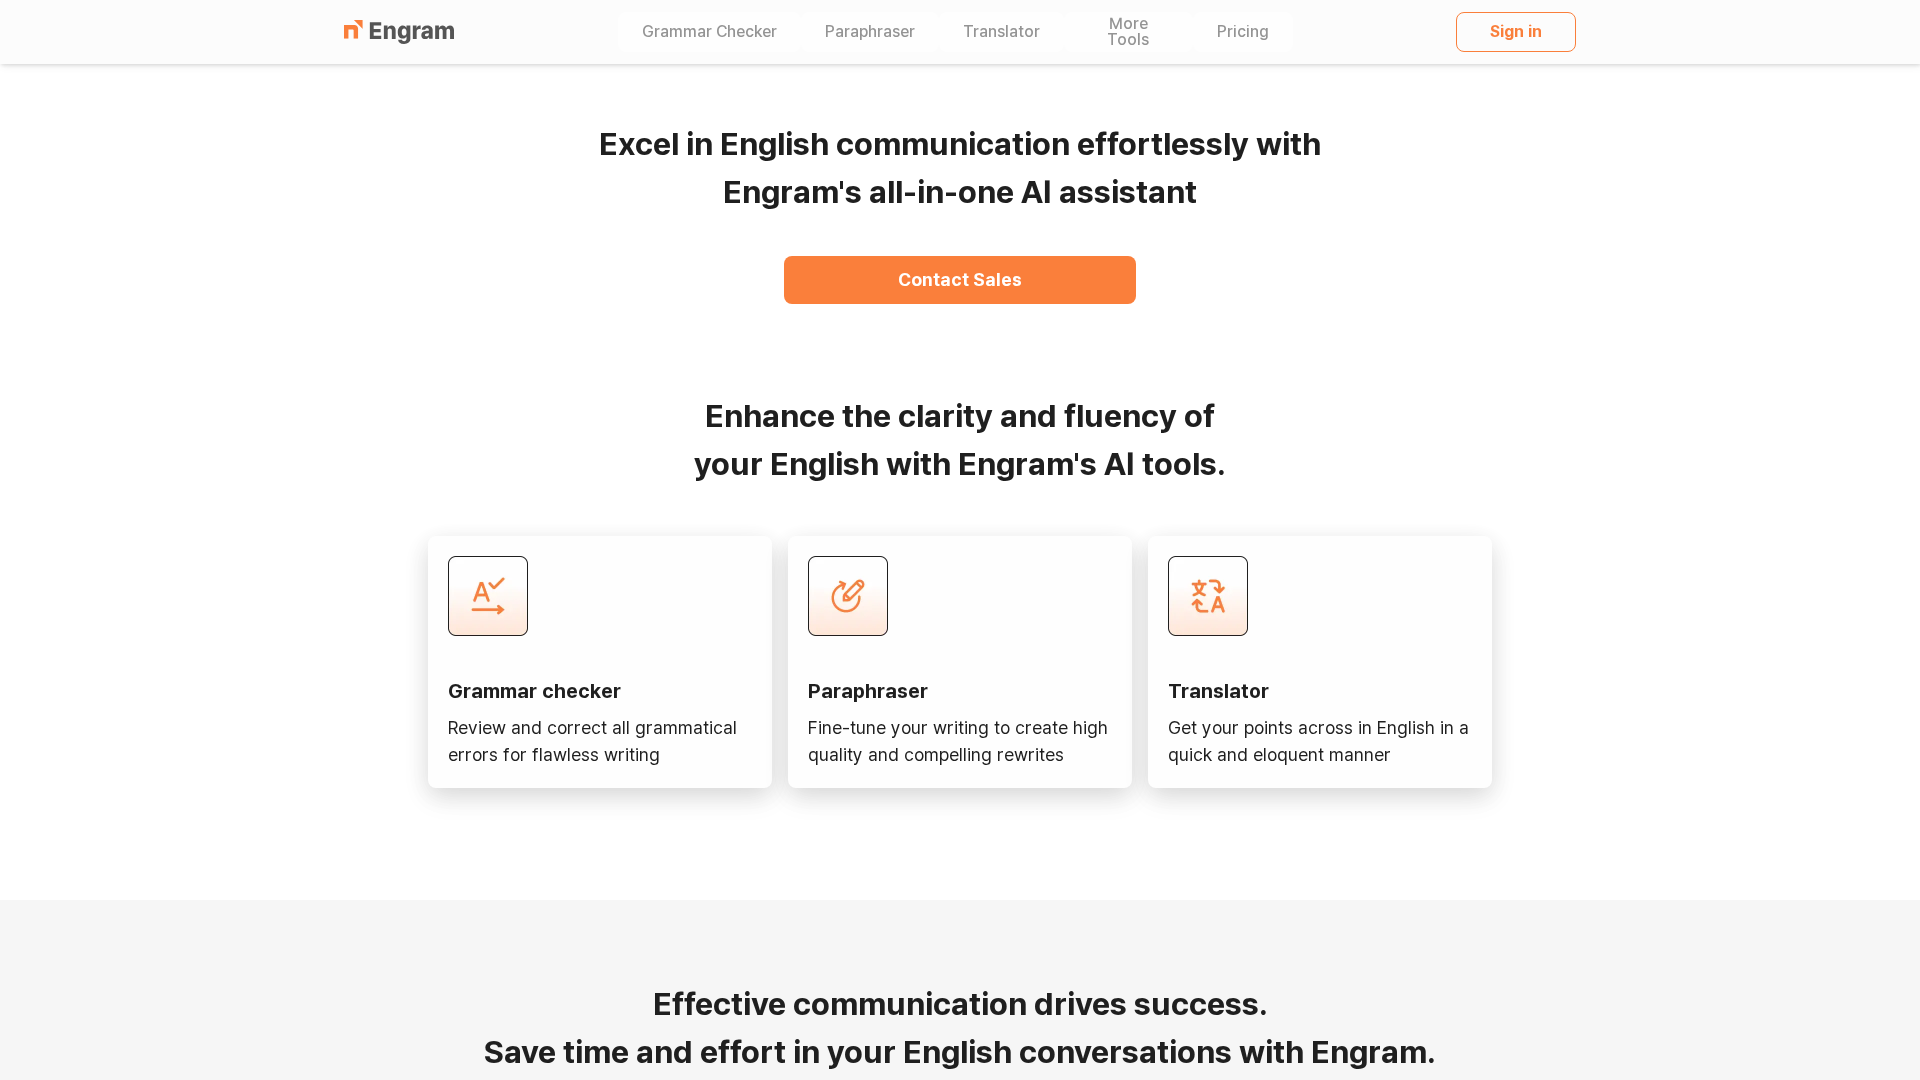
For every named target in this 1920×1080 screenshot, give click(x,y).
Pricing (1243, 32)
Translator (1001, 32)
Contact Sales (960, 279)
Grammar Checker (709, 32)
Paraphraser (870, 32)
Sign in (1516, 31)
